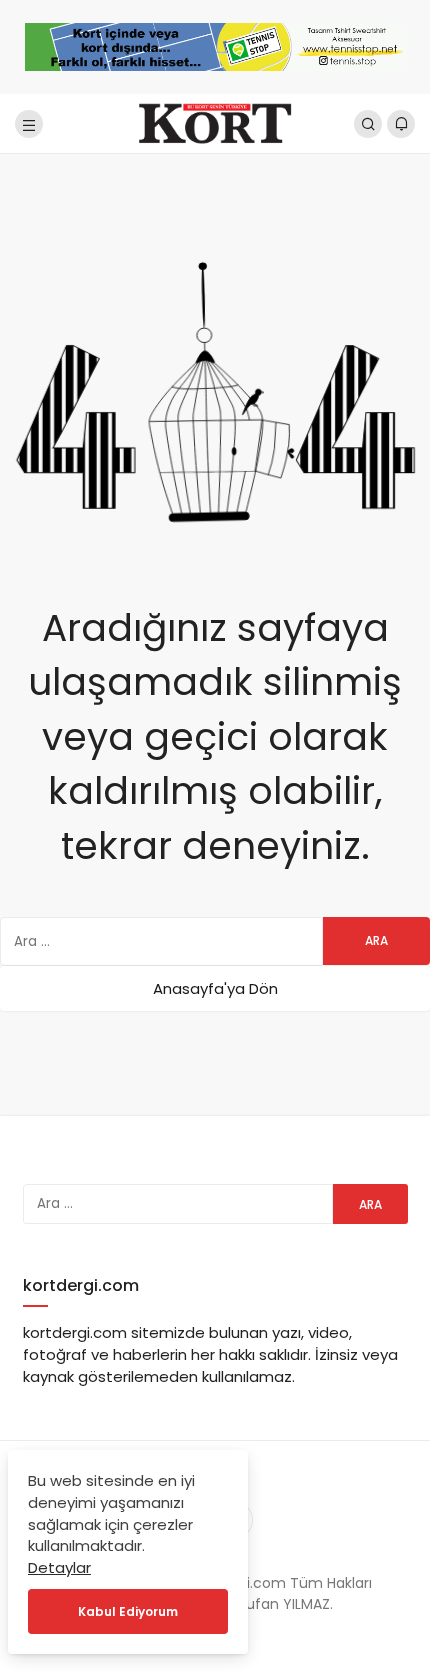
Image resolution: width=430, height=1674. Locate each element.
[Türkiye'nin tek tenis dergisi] (214, 122)
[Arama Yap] (368, 124)
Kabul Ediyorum (128, 1611)
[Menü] (29, 124)
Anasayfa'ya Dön (215, 988)
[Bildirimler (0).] (401, 124)
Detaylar (59, 1567)
